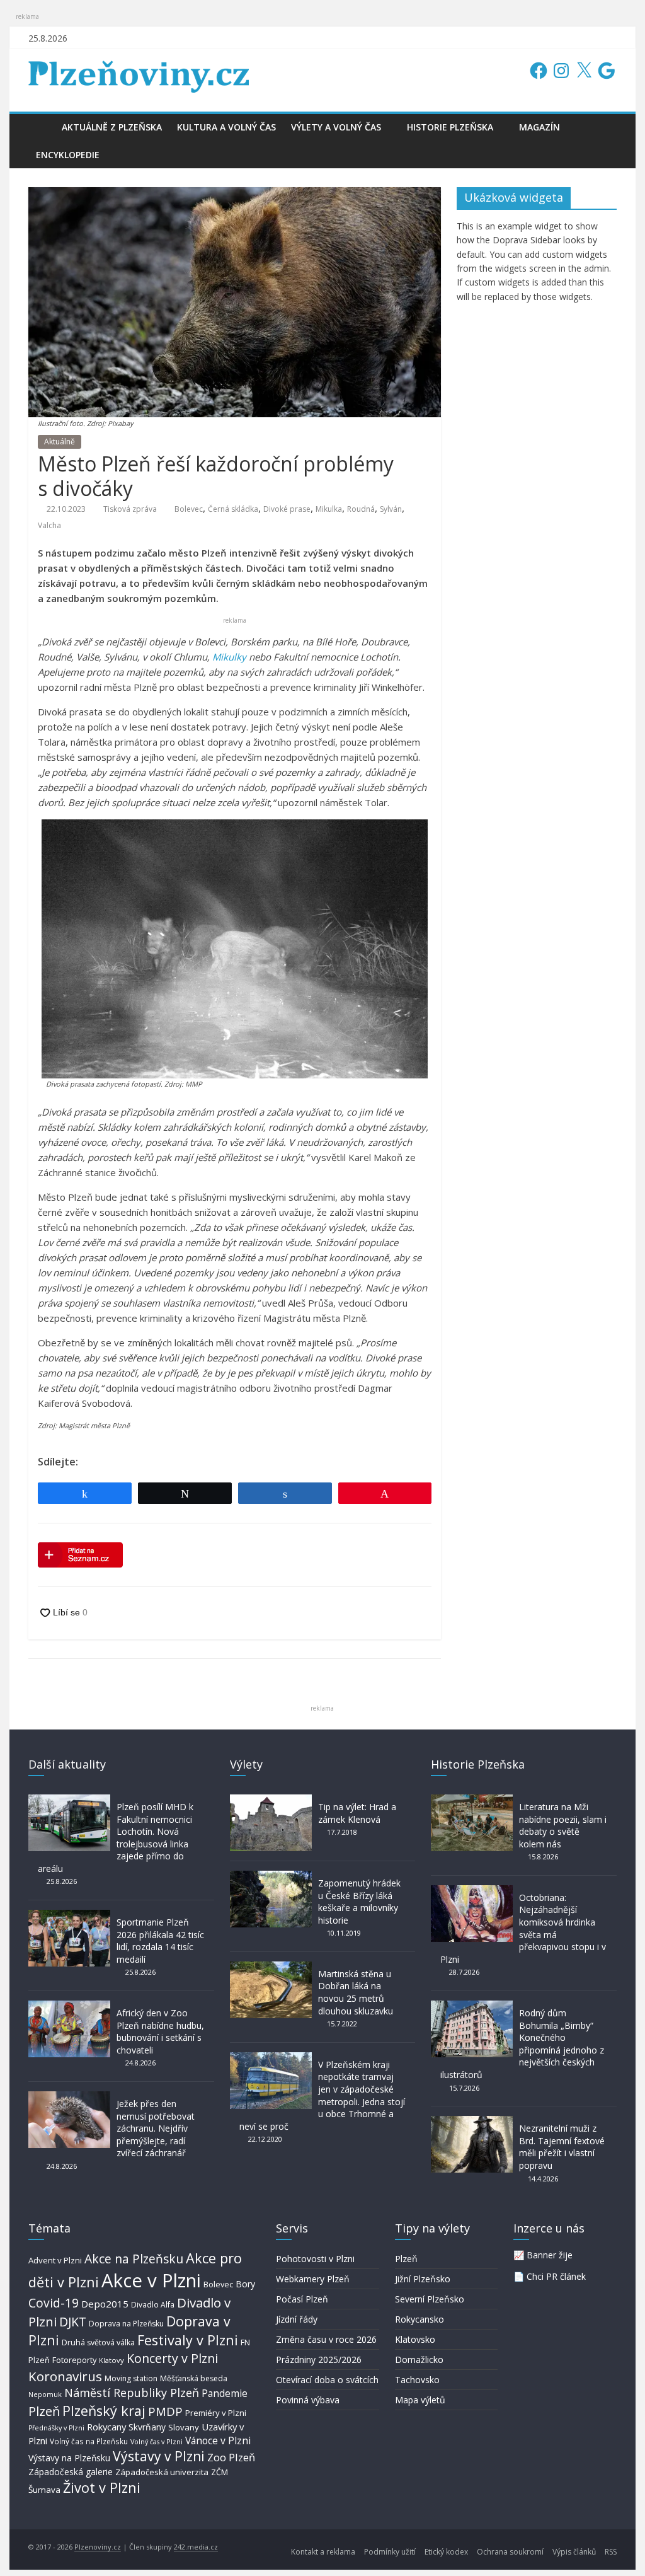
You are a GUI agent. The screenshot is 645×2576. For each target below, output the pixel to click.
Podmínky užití (390, 2552)
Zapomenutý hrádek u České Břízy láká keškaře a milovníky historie (359, 1902)
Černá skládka (233, 509)
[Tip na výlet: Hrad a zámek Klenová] (271, 1800)
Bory (245, 2284)
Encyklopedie (68, 155)
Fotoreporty (74, 2360)
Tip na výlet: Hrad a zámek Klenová (357, 1813)
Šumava (44, 2490)
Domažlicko (419, 2359)
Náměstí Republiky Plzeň (132, 2393)
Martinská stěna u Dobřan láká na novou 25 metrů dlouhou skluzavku (356, 1992)
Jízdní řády (297, 2319)
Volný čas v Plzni (157, 2441)
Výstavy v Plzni (159, 2456)
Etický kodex (446, 2552)
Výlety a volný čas (336, 127)
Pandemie (225, 2394)
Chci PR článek (556, 2276)
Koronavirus (65, 2376)
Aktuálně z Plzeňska (112, 127)
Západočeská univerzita (162, 2472)
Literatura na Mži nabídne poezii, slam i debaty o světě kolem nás (563, 1825)
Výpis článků (574, 2552)
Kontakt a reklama (323, 2552)
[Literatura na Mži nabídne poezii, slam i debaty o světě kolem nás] (472, 1800)
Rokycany (106, 2427)
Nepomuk (45, 2394)
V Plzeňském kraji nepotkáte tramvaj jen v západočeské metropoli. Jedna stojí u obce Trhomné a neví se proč (322, 2095)
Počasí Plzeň (302, 2299)
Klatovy (111, 2360)
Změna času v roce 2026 (326, 2339)
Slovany (184, 2427)
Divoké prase (287, 509)
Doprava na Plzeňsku (126, 2324)
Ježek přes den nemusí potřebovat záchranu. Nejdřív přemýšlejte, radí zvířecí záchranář (156, 2128)
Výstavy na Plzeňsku (69, 2458)
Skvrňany (147, 2427)
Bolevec (189, 509)
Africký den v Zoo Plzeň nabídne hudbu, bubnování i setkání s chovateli (160, 2031)
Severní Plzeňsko (430, 2299)
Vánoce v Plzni (218, 2440)
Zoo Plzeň (231, 2457)
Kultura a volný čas (226, 127)
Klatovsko (415, 2339)
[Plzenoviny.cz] (41, 127)
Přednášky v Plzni (56, 2428)
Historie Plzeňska (450, 127)
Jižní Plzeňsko (423, 2279)
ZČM (220, 2472)
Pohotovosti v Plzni (315, 2259)
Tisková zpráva (130, 509)
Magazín (539, 127)
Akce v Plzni (151, 2280)
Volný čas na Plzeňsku (89, 2441)
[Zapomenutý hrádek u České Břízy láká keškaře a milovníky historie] (271, 1877)
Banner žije (550, 2255)
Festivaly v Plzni (188, 2340)
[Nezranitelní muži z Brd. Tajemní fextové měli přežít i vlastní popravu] (472, 2122)
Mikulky (229, 657)
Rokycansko (420, 2319)
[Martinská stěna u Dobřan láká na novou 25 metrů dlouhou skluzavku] (271, 1967)
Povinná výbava (308, 2400)
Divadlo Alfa (153, 2305)
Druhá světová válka (98, 2342)
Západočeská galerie (71, 2472)
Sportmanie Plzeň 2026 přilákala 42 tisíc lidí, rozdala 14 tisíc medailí (160, 1941)
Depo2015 (105, 2304)
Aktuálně (60, 442)
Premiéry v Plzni (216, 2413)
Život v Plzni (102, 2487)
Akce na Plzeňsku (134, 2259)
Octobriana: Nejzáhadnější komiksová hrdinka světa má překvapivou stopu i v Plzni (523, 1928)
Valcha (49, 525)
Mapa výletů (420, 2400)
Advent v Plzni (55, 2260)
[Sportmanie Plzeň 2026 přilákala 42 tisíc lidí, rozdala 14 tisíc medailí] (69, 1916)
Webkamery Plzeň (313, 2279)
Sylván (391, 509)
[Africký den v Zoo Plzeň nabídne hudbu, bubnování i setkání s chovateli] (69, 2007)
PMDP (165, 2411)
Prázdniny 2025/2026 (319, 2359)
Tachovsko (417, 2380)
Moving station (131, 2378)
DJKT (73, 2322)
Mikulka (329, 509)
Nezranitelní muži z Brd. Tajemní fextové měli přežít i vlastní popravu (562, 2147)
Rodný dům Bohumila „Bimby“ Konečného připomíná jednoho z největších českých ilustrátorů (522, 2044)
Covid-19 (54, 2303)
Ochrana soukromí (510, 2552)
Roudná (361, 509)
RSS (611, 2552)
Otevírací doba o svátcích (327, 2380)
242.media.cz (196, 2547)
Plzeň (44, 2411)
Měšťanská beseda (194, 2378)
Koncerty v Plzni (172, 2358)
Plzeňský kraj (104, 2411)
